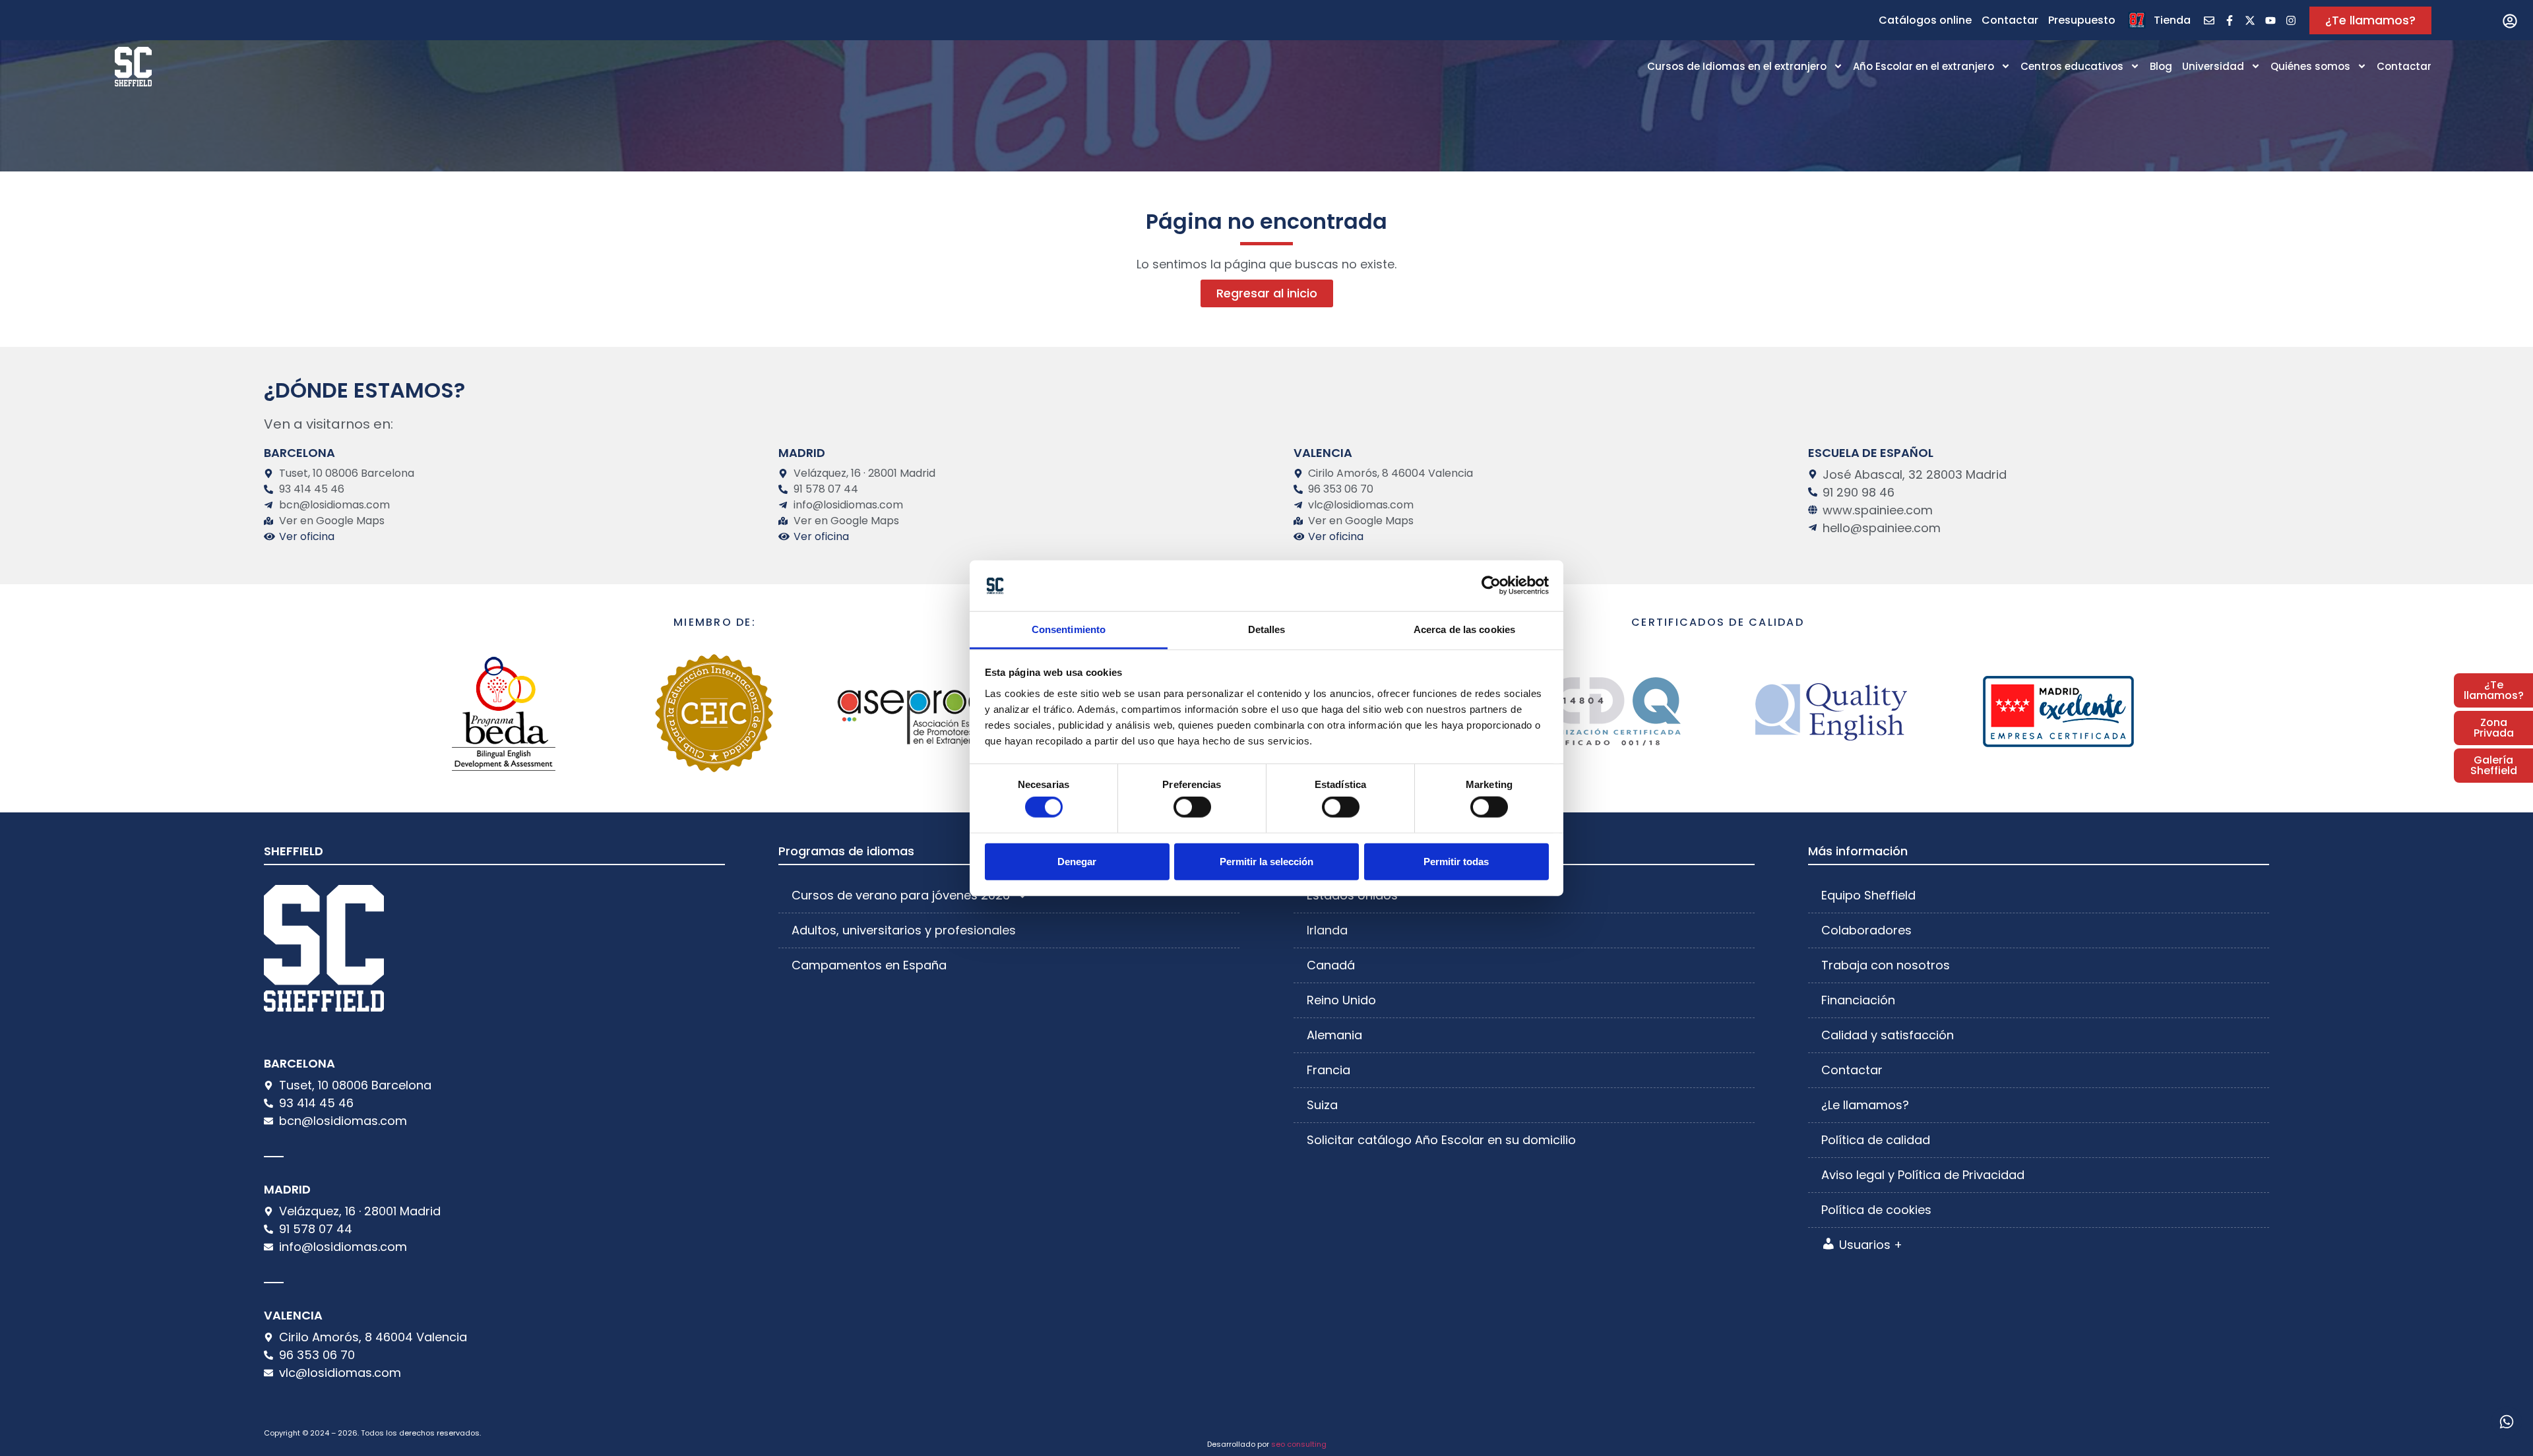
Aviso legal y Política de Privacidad (1923, 1175)
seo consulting (1299, 1444)
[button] (2510, 21)
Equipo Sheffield (1868, 895)
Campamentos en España (869, 965)
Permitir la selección (1266, 861)
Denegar (1077, 861)
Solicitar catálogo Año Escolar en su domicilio (1441, 1140)
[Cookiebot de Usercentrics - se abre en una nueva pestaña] (1491, 586)
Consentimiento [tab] (1069, 629)
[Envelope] (2209, 20)
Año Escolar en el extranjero (1923, 66)
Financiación (1858, 1000)
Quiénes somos (2310, 66)
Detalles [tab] (1267, 629)
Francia (1329, 1070)
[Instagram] (2291, 20)
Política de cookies (1876, 1210)
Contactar (2010, 20)
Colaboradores (1866, 930)
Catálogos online (1925, 20)
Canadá (1331, 965)
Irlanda (1327, 930)
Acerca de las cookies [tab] (1464, 629)
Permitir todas (1456, 861)
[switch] (1192, 807)
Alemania (1334, 1035)
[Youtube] (2270, 20)
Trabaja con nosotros (1886, 965)
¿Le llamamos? (1865, 1105)
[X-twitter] (2250, 20)
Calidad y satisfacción (1888, 1035)
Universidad (2213, 66)
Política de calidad (1876, 1140)
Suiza (1322, 1105)
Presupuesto (2082, 20)
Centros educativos (2072, 66)
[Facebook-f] (2230, 20)
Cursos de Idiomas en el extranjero (1737, 66)
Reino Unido (1341, 1000)
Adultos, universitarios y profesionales (904, 930)
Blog (2161, 66)
